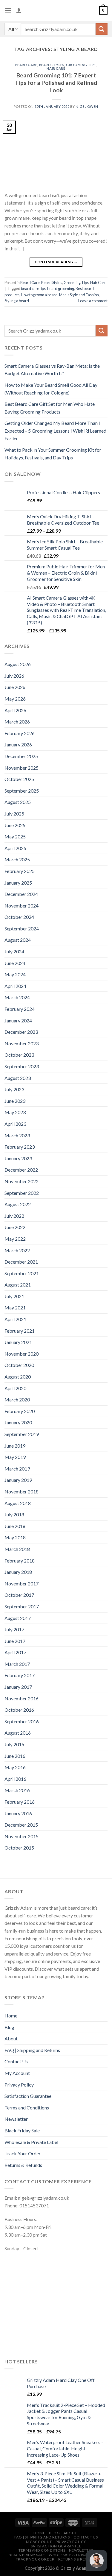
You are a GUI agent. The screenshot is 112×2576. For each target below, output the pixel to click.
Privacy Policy (19, 2085)
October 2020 (19, 1365)
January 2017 (18, 1687)
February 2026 (20, 733)
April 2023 (15, 1124)
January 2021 (18, 1342)
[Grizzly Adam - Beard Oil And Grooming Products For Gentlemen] (56, 10)
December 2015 (21, 1825)
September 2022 (22, 1193)
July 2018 (14, 1514)
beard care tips (33, 289)
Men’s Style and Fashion (79, 295)
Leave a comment (93, 301)
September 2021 (22, 1273)
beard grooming (61, 289)
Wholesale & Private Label (31, 2142)
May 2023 (15, 1112)
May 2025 (15, 836)
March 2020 (17, 1400)
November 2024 (22, 906)
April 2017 (15, 1652)
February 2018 (20, 1561)
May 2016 (15, 1767)
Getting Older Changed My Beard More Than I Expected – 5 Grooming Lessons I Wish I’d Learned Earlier (55, 431)
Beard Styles (52, 65)
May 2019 (15, 1457)
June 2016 (15, 1756)
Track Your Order (23, 2153)
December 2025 (21, 756)
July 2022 (14, 1216)
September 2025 (22, 791)
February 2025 (20, 871)
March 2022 (17, 1250)
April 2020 (15, 1388)
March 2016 (17, 1790)
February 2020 (20, 1411)
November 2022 (22, 1181)
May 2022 (15, 1239)
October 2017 (19, 1595)
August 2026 (18, 664)
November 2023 (22, 1043)
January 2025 (18, 883)
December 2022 (21, 1170)
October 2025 (19, 779)
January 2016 (18, 1813)
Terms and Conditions (27, 2108)
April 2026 (15, 710)
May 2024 (15, 974)
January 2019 (18, 1480)
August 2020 (18, 1377)
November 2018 (22, 1492)
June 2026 (15, 687)
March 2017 (17, 1664)
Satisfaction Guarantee (28, 2096)
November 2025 (22, 768)
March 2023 (17, 1135)
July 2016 (14, 1744)
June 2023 (15, 1101)
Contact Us (16, 2061)
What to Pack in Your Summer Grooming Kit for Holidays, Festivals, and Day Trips (53, 454)
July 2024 (14, 951)
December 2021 (21, 1262)
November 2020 (22, 1354)
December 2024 (21, 894)
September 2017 (22, 1606)
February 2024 (20, 1009)
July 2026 (14, 676)
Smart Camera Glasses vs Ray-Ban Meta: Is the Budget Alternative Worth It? (52, 370)
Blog (9, 2027)
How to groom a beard (39, 295)
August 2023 (18, 1078)
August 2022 (18, 1204)
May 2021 (15, 1308)
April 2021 (15, 1319)
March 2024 (17, 997)
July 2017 (14, 1629)
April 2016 (15, 1779)
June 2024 (15, 963)
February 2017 (20, 1675)
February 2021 (20, 1331)
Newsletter (16, 2119)
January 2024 (18, 1020)
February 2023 (20, 1147)
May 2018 (15, 1537)
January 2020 (18, 1422)
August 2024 (18, 940)
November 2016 (22, 1698)
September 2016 (22, 1721)
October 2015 (19, 1848)
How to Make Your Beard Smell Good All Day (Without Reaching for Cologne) (51, 389)
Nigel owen (87, 106)
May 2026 (15, 699)
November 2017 (22, 1584)
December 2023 (21, 1032)
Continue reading (56, 262)
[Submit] (102, 29)
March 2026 (17, 722)
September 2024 (22, 928)
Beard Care (26, 65)
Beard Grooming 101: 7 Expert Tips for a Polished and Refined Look (56, 83)
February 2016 (20, 1802)
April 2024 (15, 986)
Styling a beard (17, 301)
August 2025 (18, 802)
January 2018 (18, 1572)
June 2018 (15, 1526)
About (11, 2038)
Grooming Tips (81, 65)
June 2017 (15, 1641)
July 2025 (14, 814)
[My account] (19, 10)
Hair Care (56, 68)
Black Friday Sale (22, 2130)
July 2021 (14, 1296)
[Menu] (8, 10)
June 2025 (15, 825)
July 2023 (14, 1089)
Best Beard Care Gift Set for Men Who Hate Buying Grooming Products (50, 408)
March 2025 (17, 859)
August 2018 (18, 1503)
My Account (17, 2073)
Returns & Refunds (23, 2165)
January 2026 (18, 744)
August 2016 (18, 1733)
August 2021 (18, 1285)
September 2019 (22, 1434)
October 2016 (19, 1710)
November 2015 (22, 1836)
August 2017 (18, 1618)
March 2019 (17, 1469)
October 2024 (19, 917)
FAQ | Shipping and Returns (32, 2050)
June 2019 (15, 1446)
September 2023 (22, 1066)
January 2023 (18, 1158)
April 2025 (15, 848)
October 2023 (19, 1055)
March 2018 (17, 1549)
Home (11, 2016)
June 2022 (15, 1227)
